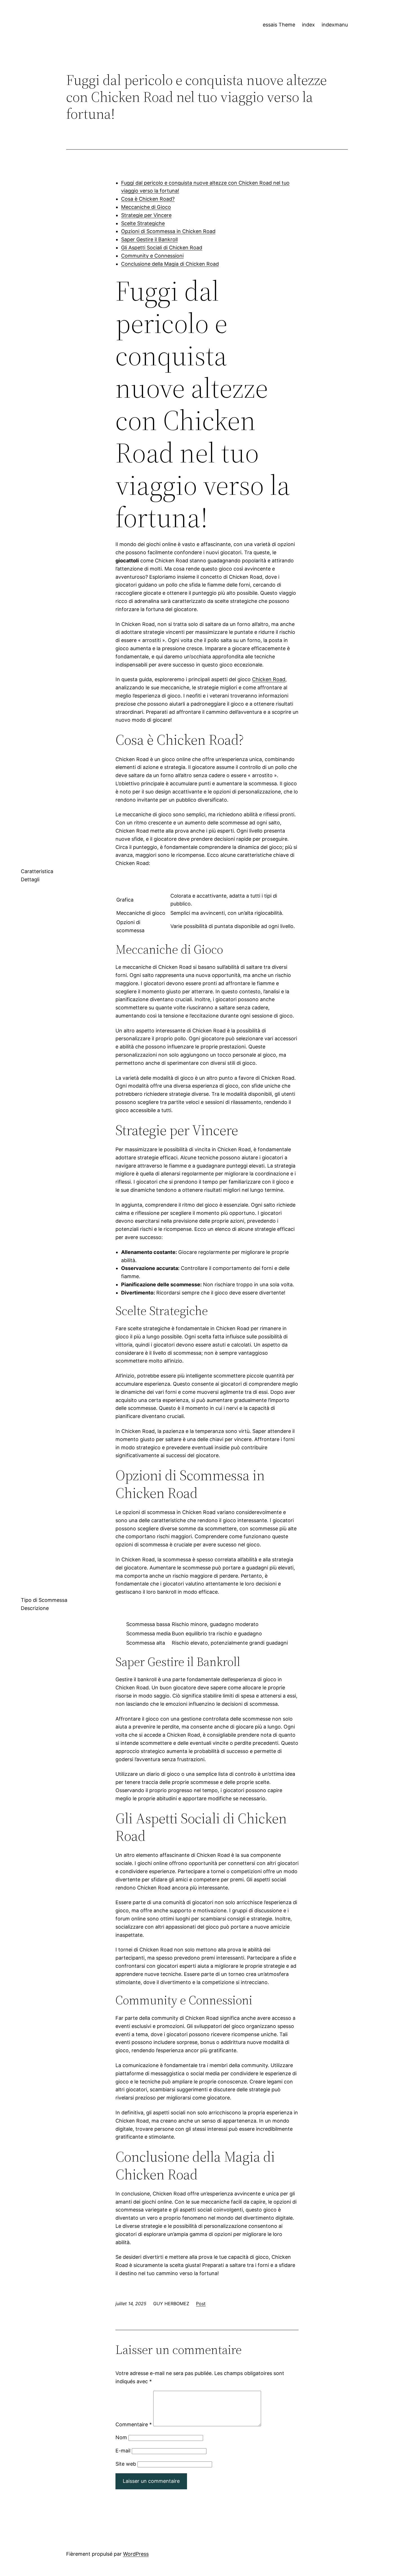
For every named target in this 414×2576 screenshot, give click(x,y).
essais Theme (279, 25)
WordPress (136, 2554)
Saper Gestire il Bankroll (149, 239)
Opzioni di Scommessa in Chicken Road (168, 231)
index (308, 25)
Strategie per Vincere (146, 215)
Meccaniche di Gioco (146, 207)
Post (201, 2304)
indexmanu (335, 25)
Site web (126, 2464)
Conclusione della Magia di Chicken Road (170, 264)
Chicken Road (269, 679)
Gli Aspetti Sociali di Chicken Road (162, 248)
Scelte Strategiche (143, 223)
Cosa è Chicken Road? (148, 199)
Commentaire (134, 2424)
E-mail (123, 2451)
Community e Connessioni (152, 256)
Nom (121, 2437)
